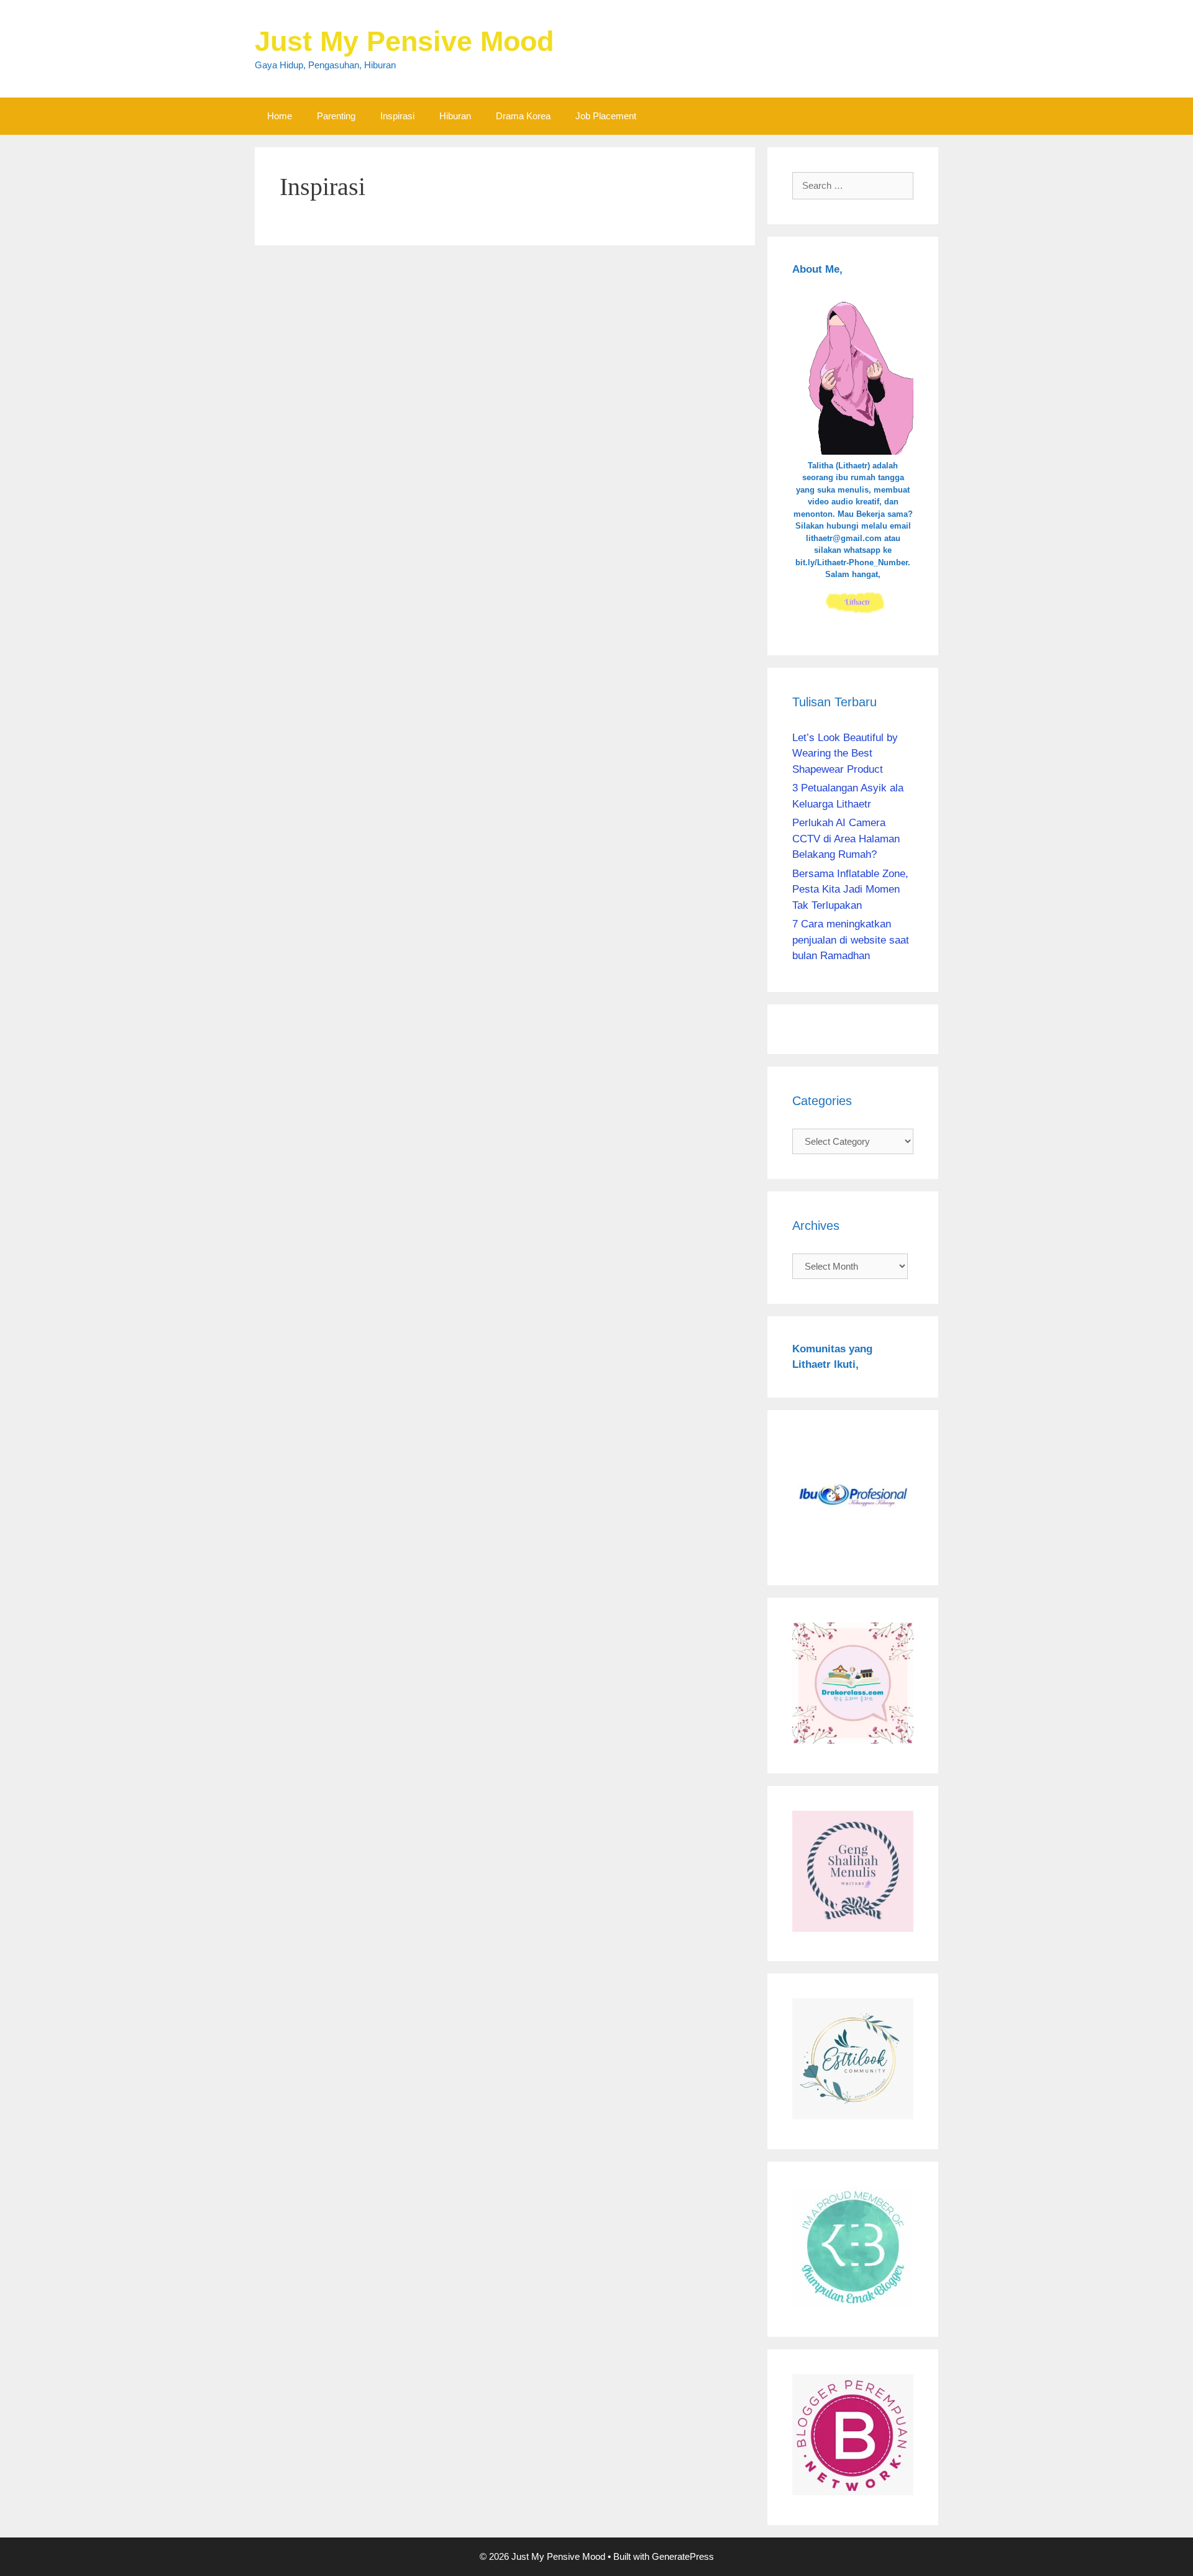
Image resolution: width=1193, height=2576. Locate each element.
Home (280, 116)
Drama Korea (523, 116)
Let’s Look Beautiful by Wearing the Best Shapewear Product (845, 753)
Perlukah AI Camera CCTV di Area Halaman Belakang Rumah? (846, 839)
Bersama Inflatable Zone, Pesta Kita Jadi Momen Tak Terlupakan (850, 890)
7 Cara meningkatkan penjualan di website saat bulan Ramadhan (851, 940)
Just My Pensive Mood (404, 41)
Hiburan (455, 116)
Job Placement (606, 116)
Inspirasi (397, 116)
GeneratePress (683, 2556)
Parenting (336, 116)
